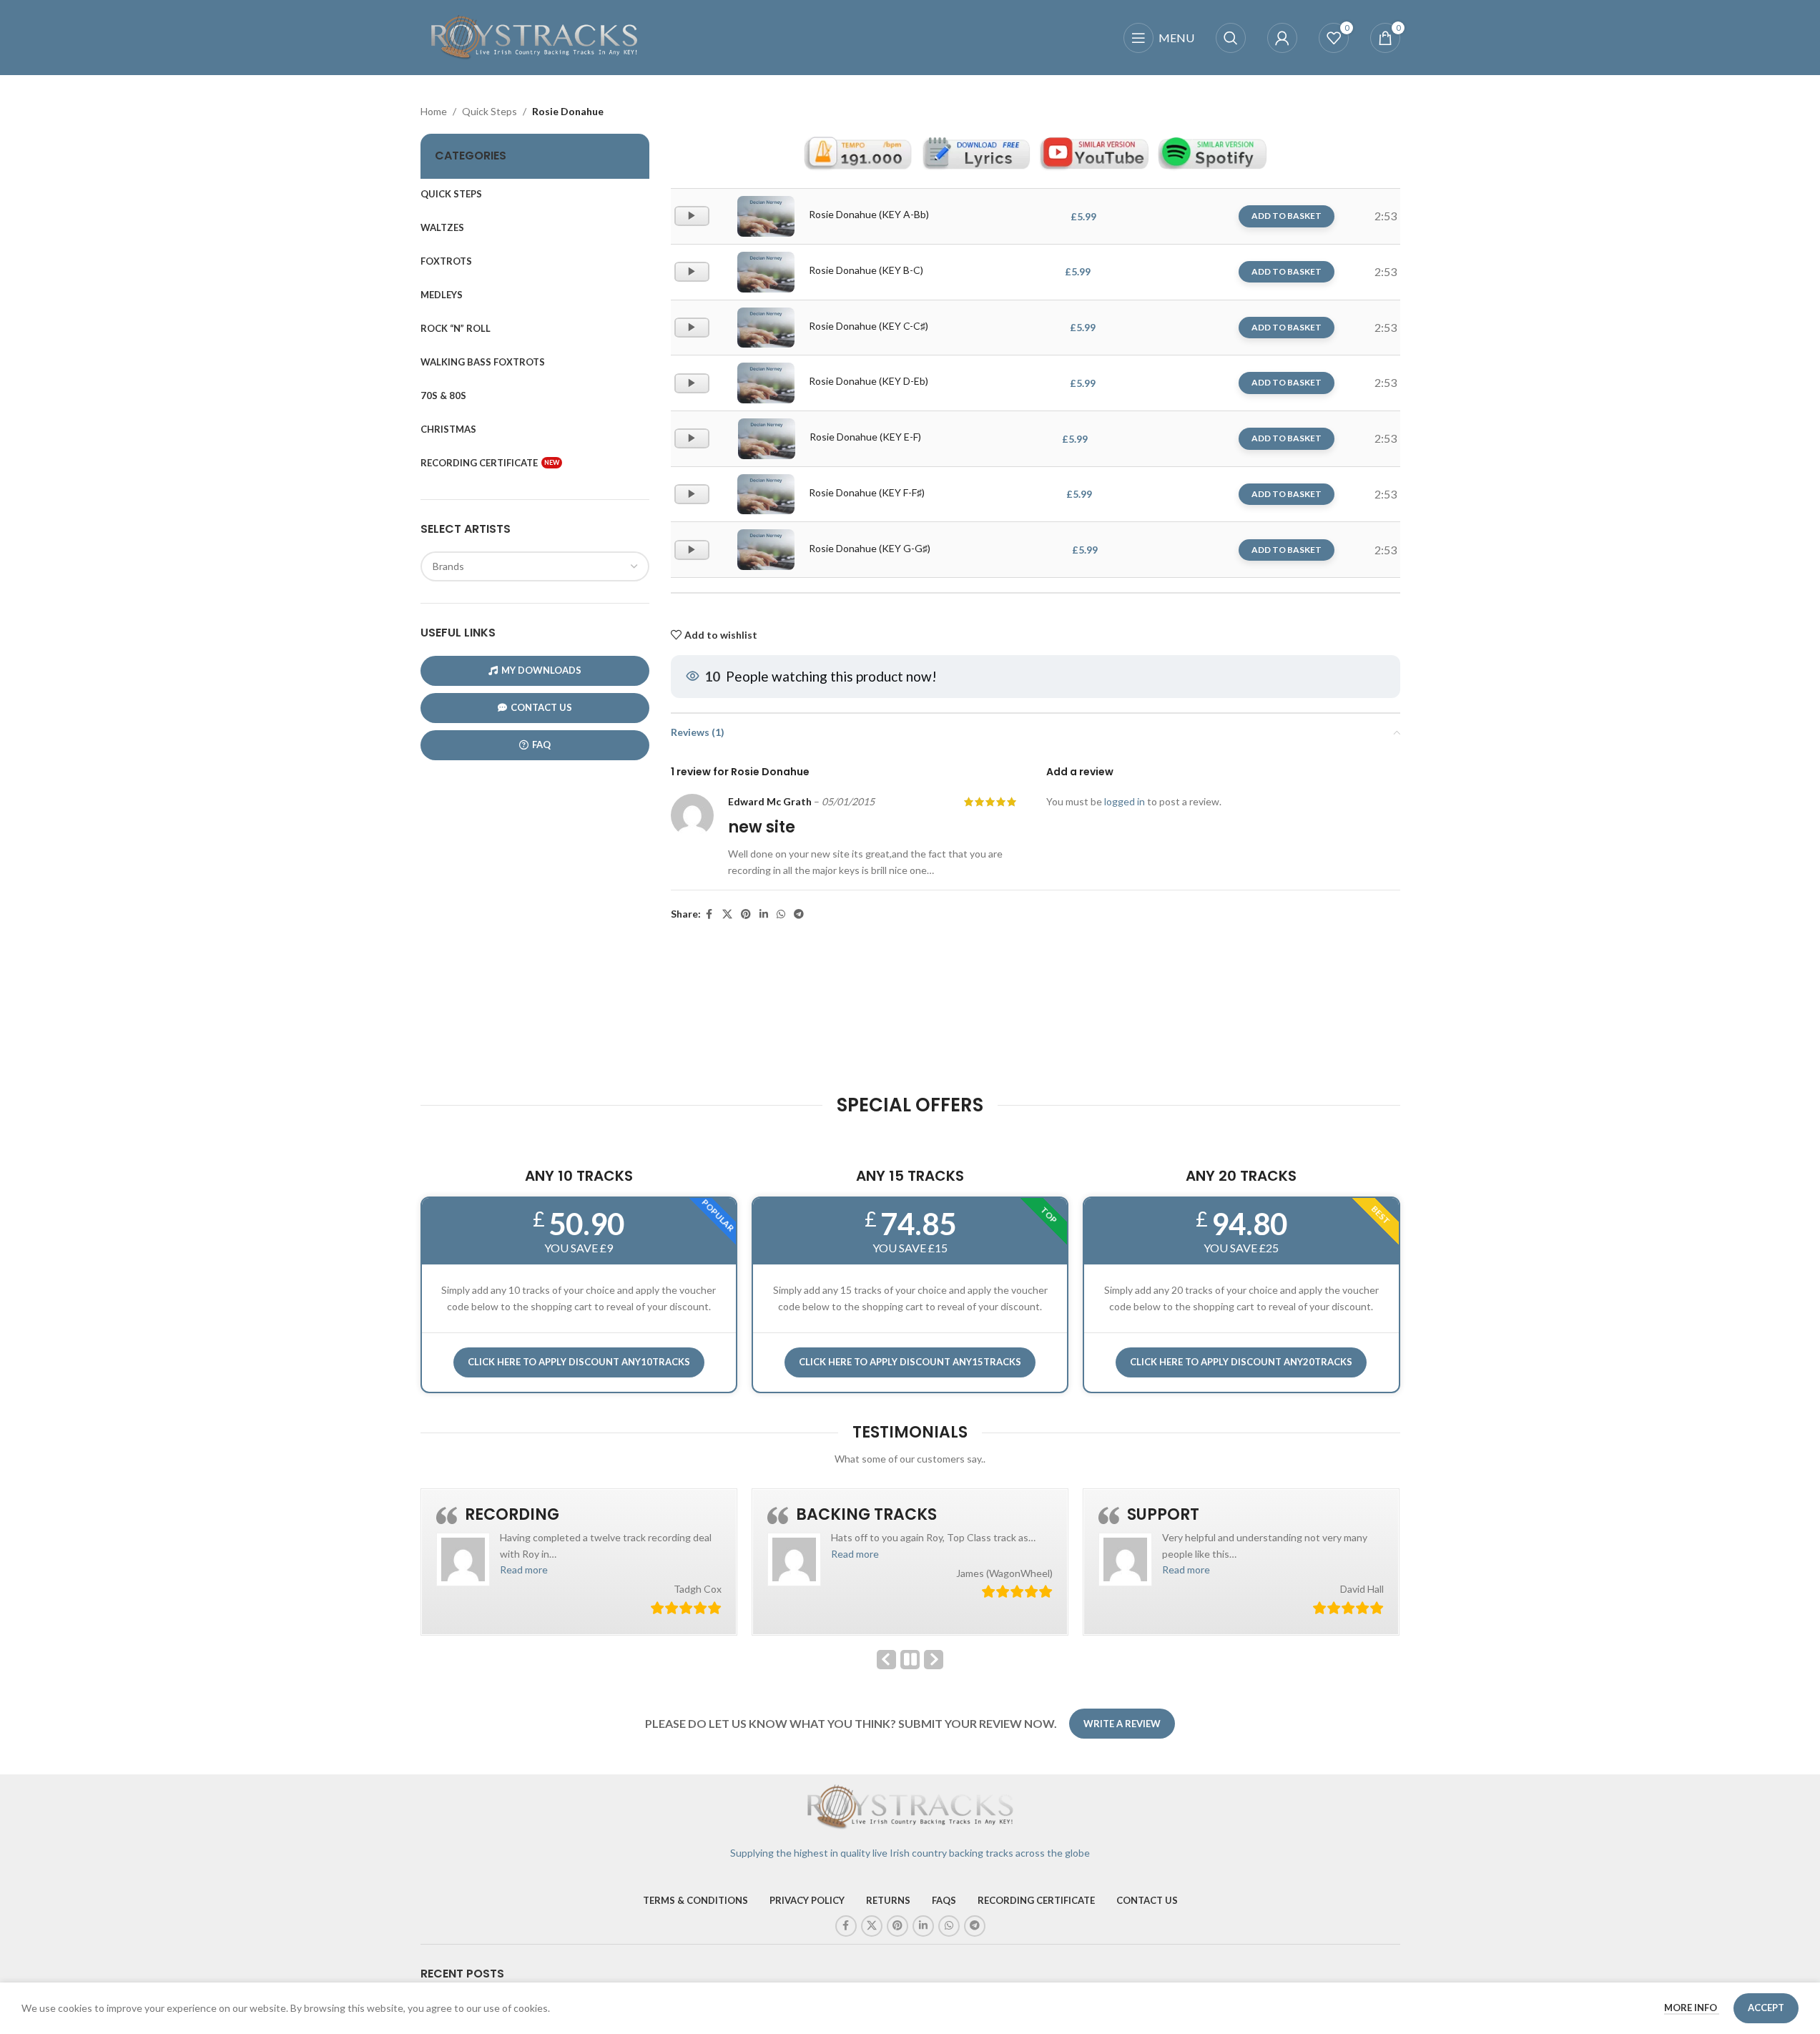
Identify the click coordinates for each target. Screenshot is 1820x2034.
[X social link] (727, 914)
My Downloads (541, 670)
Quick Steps (490, 111)
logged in (1125, 801)
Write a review (1122, 1724)
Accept (1766, 2008)
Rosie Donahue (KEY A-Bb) (869, 214)
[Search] (1231, 38)
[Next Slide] (934, 1660)
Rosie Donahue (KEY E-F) (865, 437)
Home (434, 111)
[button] (524, 1569)
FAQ (541, 745)
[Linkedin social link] (764, 914)
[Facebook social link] (709, 914)
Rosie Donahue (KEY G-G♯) (870, 548)
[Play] (693, 222)
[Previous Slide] (886, 1660)
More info (1692, 2008)
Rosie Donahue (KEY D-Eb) (869, 381)
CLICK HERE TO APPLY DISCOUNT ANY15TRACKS (910, 1362)
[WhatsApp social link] (781, 914)
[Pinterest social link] (746, 914)
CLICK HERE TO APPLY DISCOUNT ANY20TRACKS (1241, 1362)
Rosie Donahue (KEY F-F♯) (867, 492)
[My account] (1282, 38)
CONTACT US (541, 707)
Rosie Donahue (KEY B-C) (866, 270)
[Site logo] (535, 36)
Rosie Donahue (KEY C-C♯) (869, 326)
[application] (692, 216)
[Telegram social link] (799, 914)
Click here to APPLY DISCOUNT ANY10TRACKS (579, 1362)
